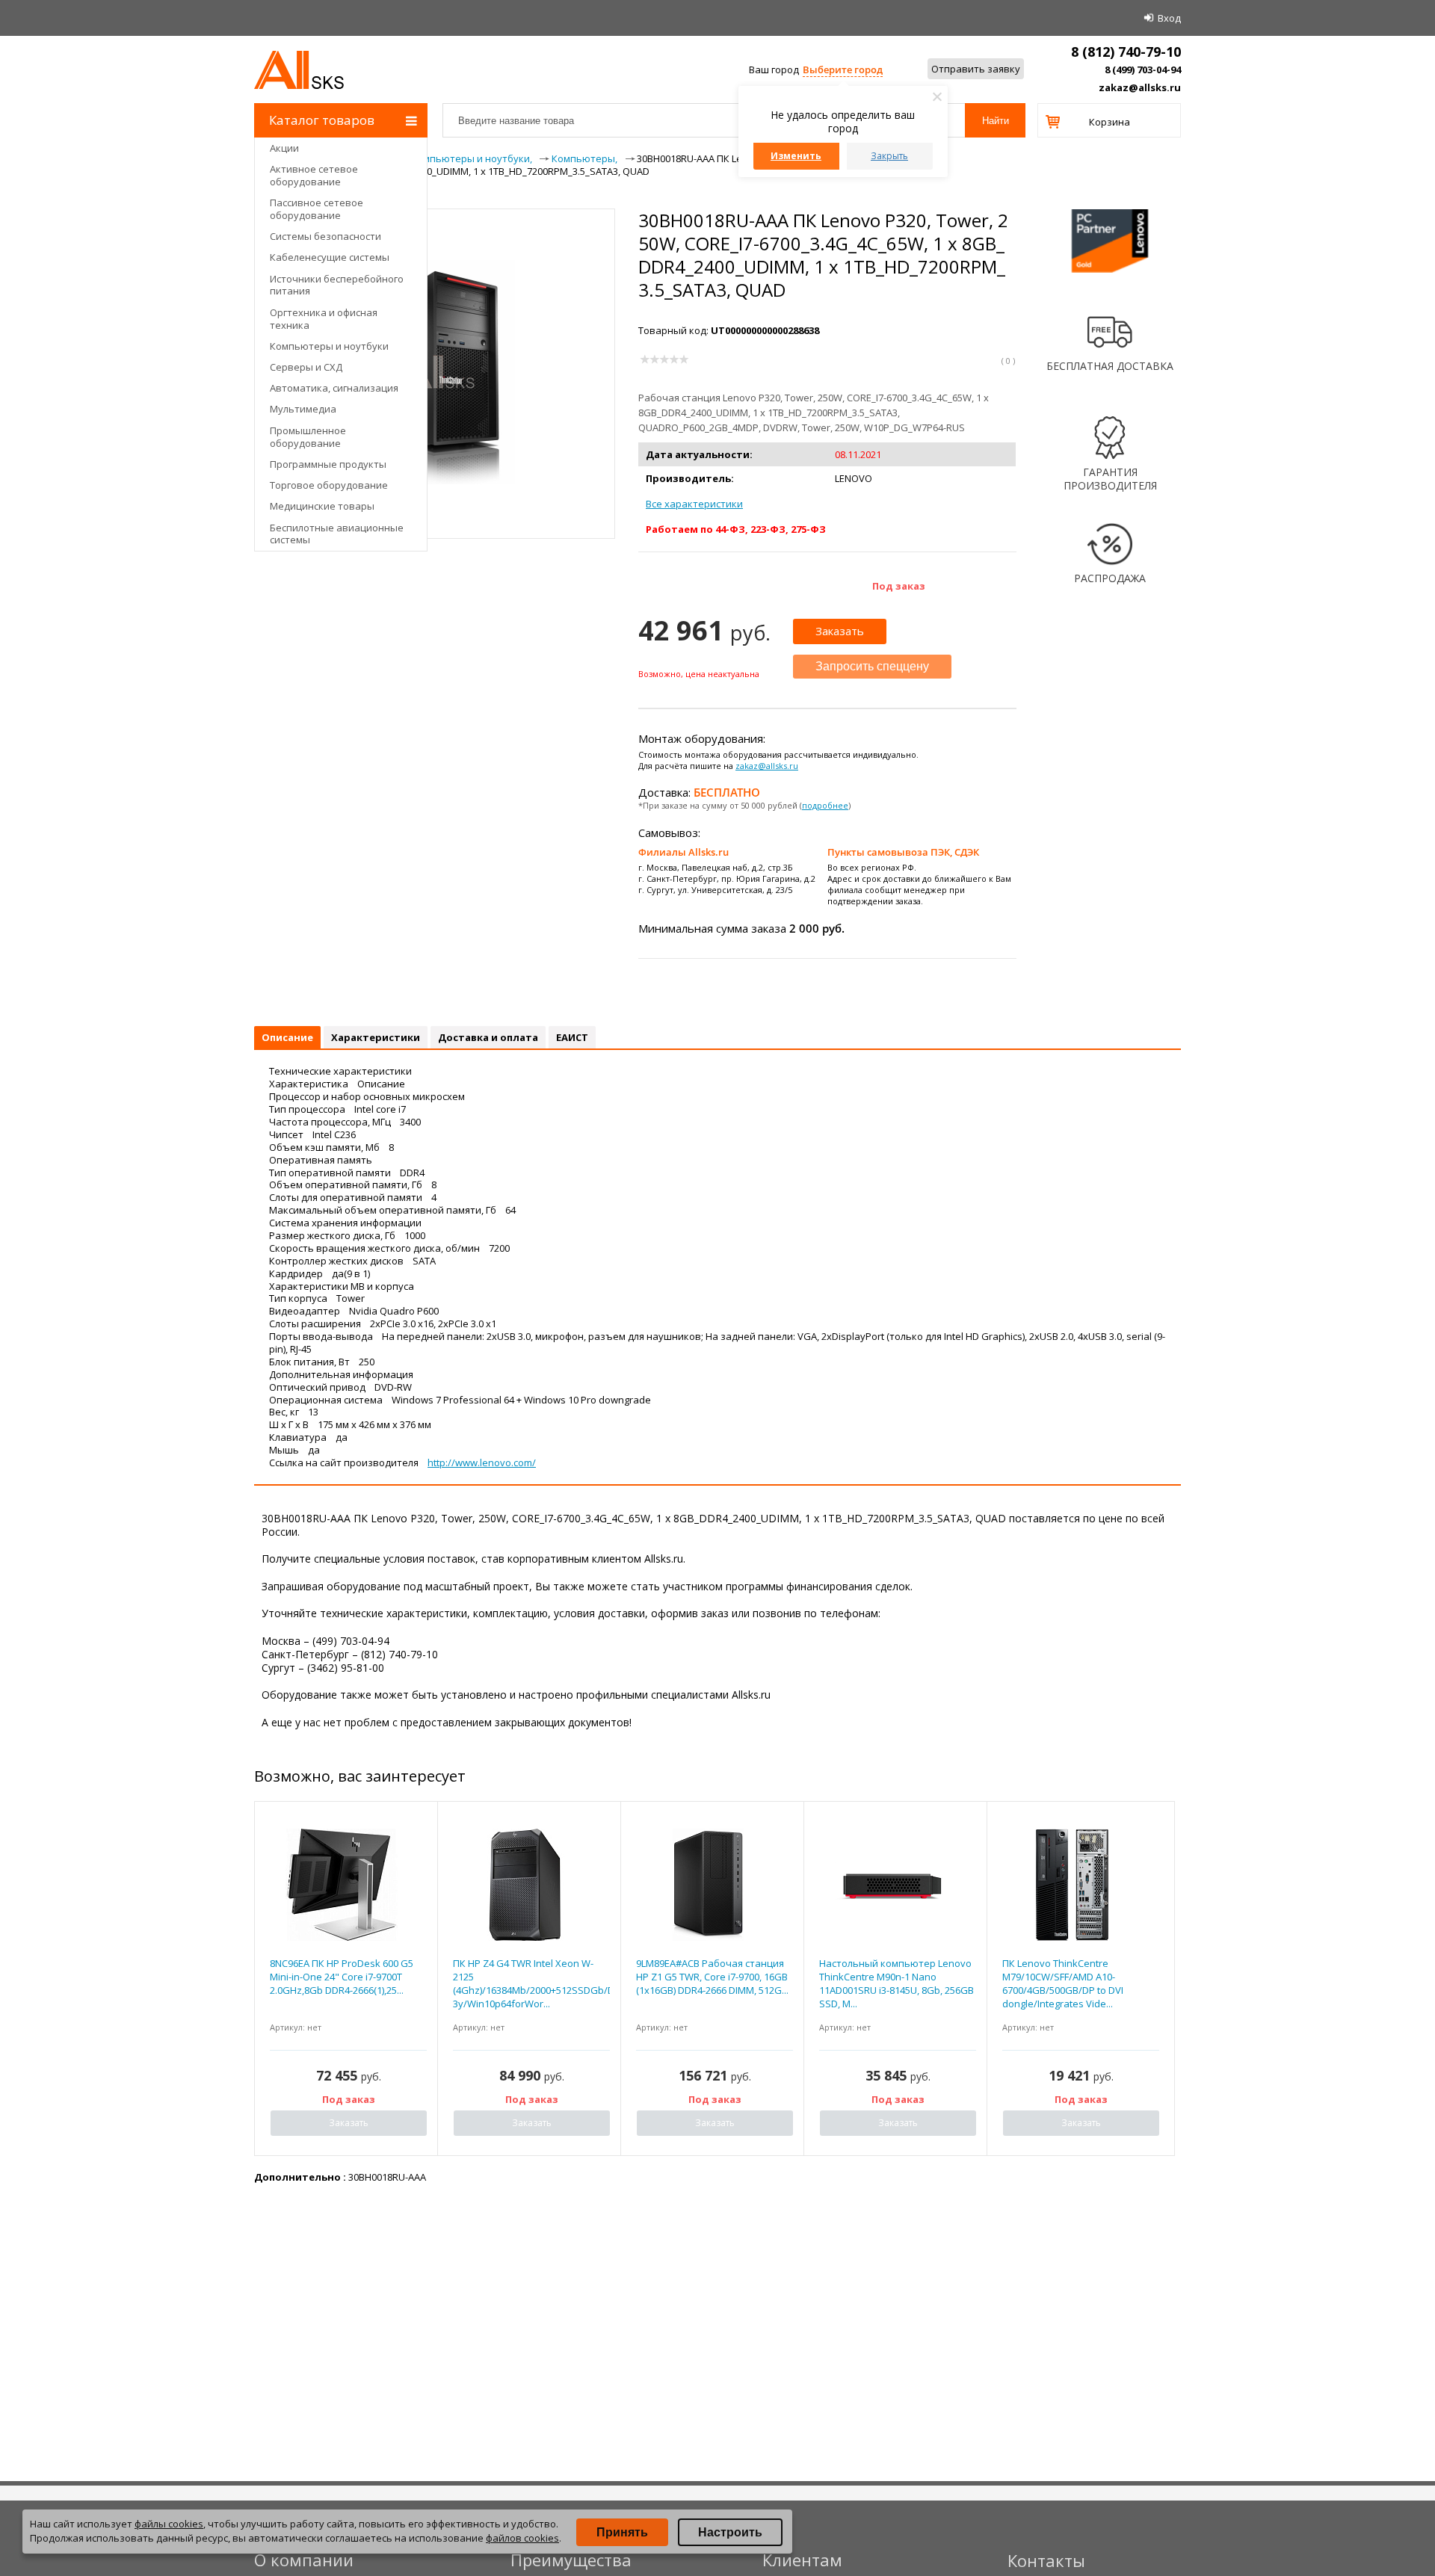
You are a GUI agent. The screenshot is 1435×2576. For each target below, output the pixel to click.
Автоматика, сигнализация (334, 388)
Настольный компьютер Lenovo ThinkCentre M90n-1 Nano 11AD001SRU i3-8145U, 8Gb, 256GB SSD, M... (897, 1984)
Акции (284, 148)
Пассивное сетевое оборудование (317, 209)
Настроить (730, 2532)
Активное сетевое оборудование (314, 175)
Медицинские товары (322, 506)
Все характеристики (694, 504)
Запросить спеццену (872, 666)
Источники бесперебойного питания (337, 285)
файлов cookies (522, 2538)
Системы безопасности (325, 236)
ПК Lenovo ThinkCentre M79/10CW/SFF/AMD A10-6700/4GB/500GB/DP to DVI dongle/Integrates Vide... (1063, 1984)
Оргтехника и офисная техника (324, 319)
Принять (622, 2532)
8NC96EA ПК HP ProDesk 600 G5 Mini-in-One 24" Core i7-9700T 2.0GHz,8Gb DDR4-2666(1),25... (342, 1977)
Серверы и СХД (306, 367)
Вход (1169, 18)
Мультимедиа (303, 409)
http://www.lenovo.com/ (482, 1462)
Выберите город (843, 70)
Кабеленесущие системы (330, 257)
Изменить (796, 156)
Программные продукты (328, 464)
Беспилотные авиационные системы (337, 534)
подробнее (825, 805)
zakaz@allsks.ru (1140, 87)
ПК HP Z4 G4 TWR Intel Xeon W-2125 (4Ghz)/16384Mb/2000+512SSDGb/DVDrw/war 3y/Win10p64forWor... (531, 1984)
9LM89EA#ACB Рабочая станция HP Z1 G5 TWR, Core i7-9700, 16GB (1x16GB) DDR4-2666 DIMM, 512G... (712, 1977)
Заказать (840, 631)
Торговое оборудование (329, 485)
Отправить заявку (976, 69)
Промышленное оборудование (308, 437)
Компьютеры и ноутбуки (329, 346)
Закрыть (889, 156)
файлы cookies (169, 2524)
